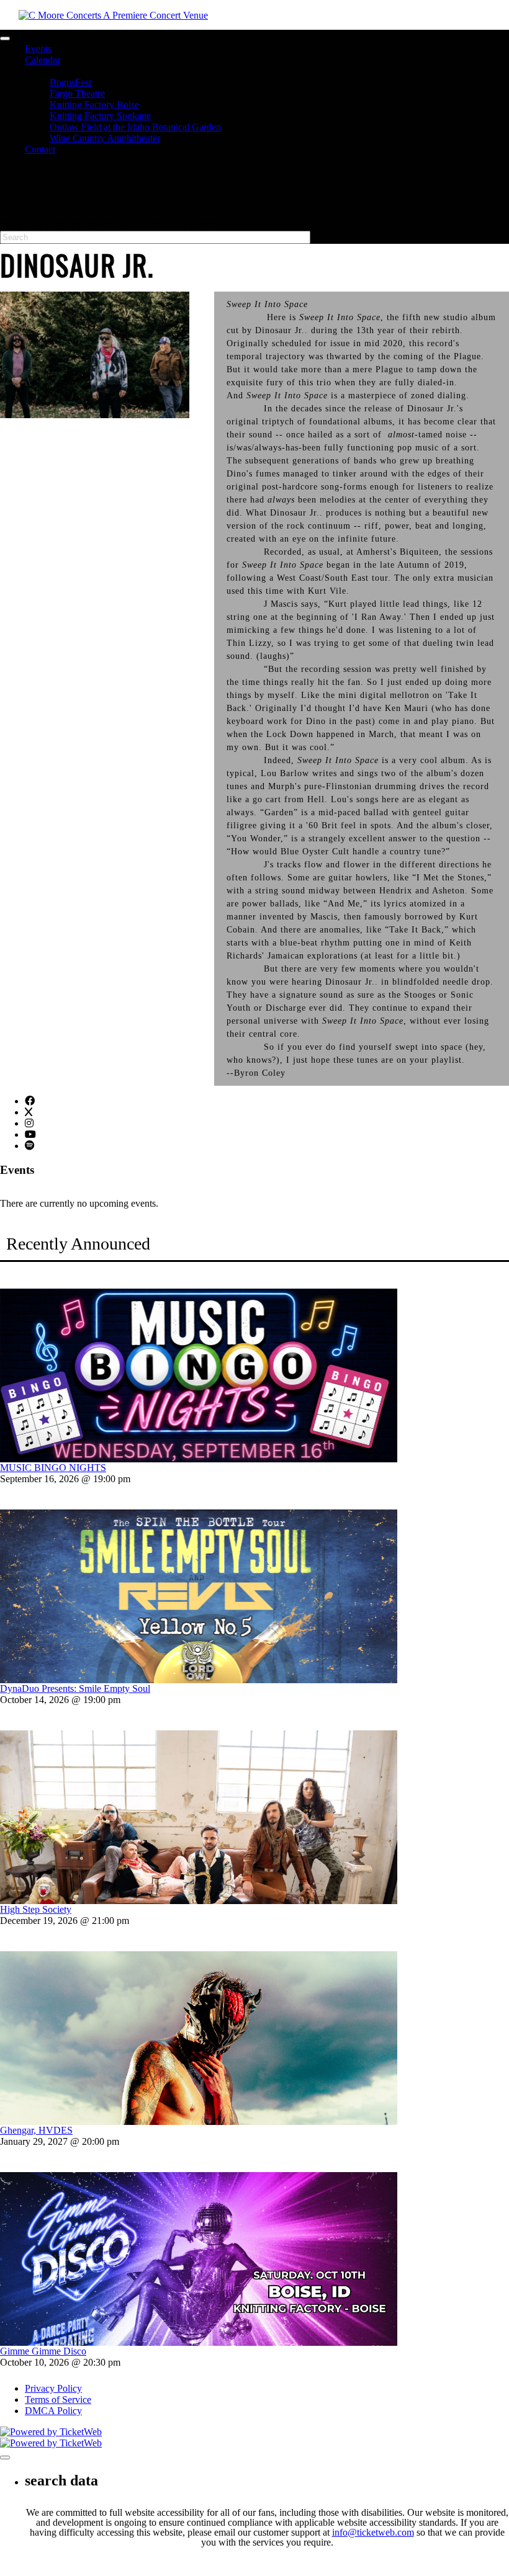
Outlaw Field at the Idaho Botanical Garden (135, 127)
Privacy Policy (53, 2388)
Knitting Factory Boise (94, 105)
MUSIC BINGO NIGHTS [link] (53, 1468)
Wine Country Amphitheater (105, 138)
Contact (40, 149)
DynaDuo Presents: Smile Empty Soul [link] (75, 1688)
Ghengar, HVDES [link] (36, 2130)
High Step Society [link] (36, 1909)
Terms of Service (58, 2399)
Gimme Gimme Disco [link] (43, 2351)
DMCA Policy (53, 2411)
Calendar (43, 60)
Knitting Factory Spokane (100, 116)
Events (38, 49)
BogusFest (70, 82)
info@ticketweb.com (373, 2532)
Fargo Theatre (77, 93)
